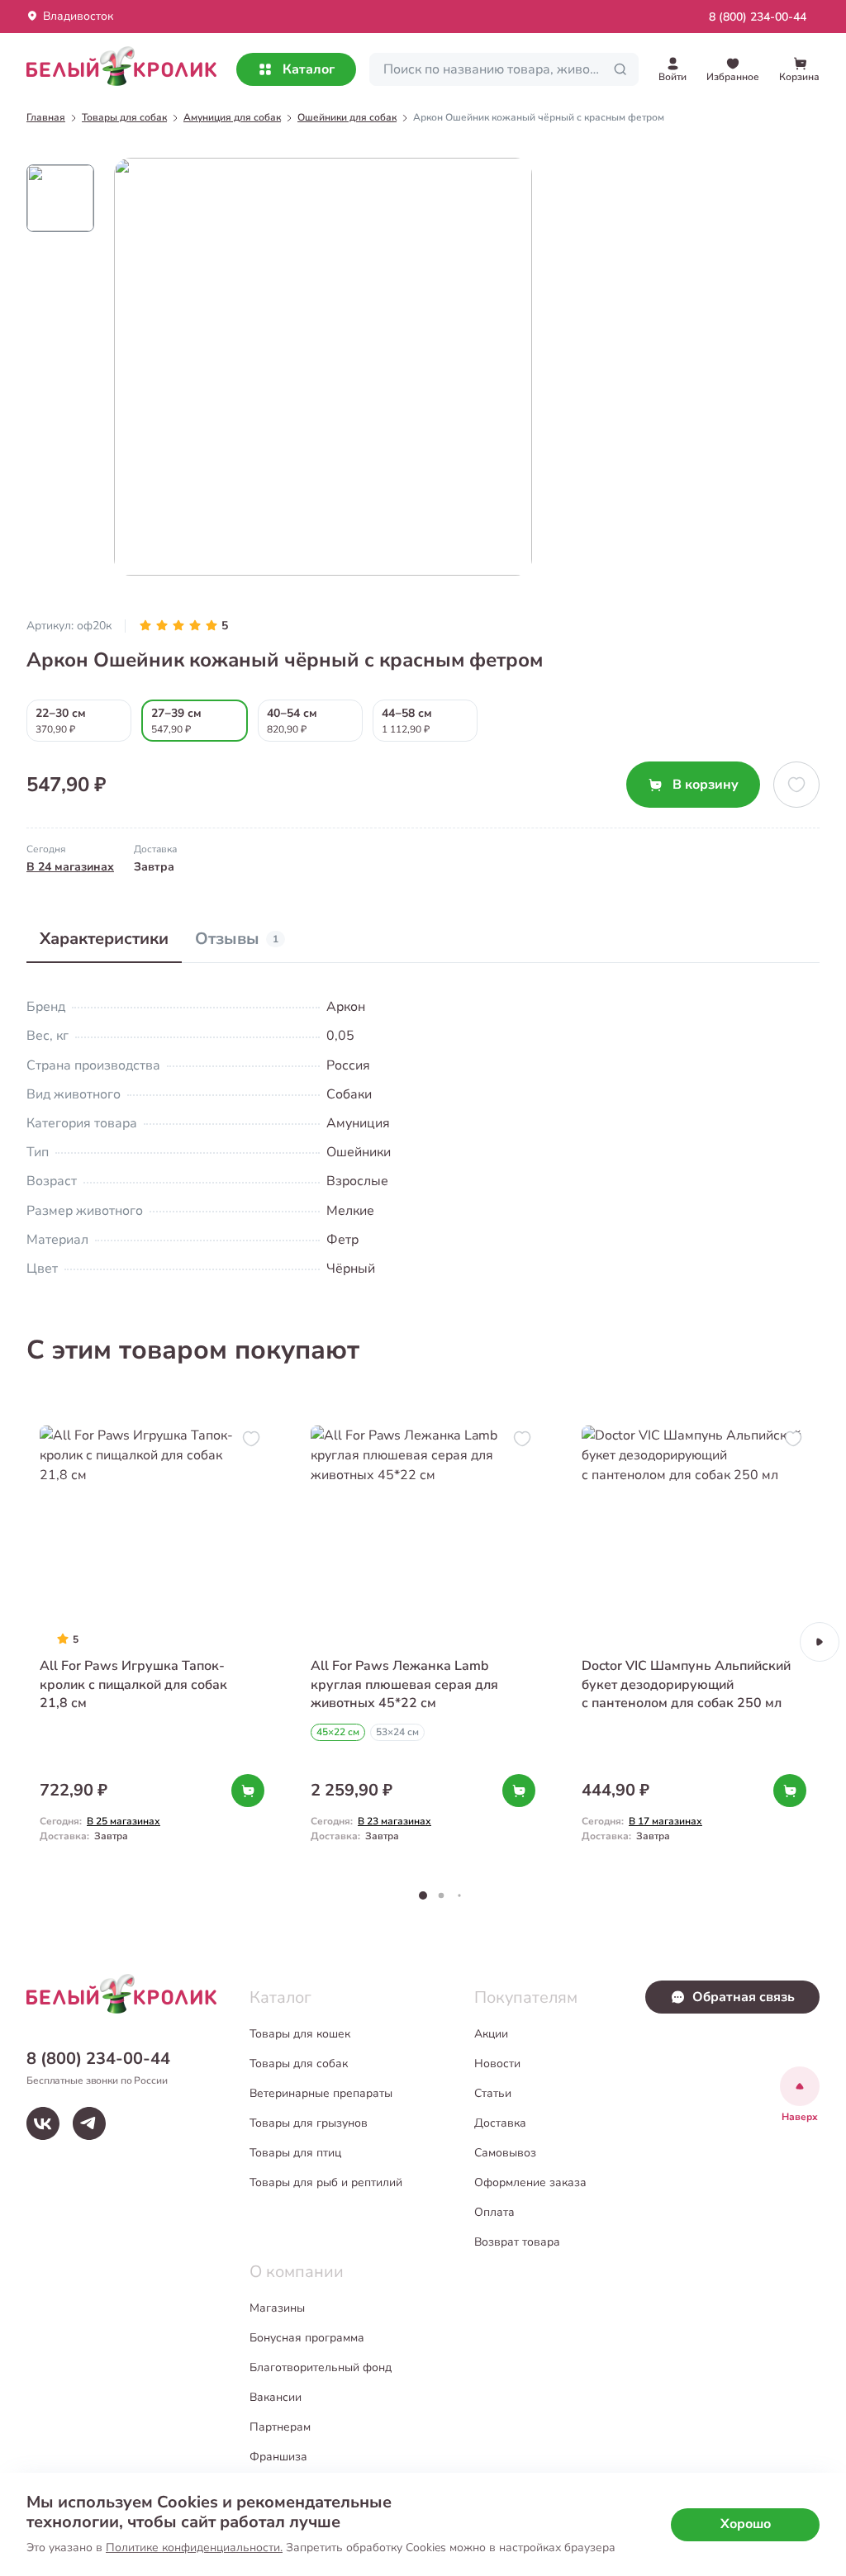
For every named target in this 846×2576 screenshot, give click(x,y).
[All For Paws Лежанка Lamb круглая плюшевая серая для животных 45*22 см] (423, 1642)
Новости (497, 2064)
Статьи (493, 2093)
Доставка (500, 2123)
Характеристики (104, 939)
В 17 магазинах (665, 1821)
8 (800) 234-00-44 (758, 17)
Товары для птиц (295, 2153)
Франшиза (278, 2457)
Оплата (494, 2212)
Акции (491, 2034)
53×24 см (397, 1732)
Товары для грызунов (309, 2123)
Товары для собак (299, 2064)
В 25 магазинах (124, 1821)
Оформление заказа (530, 2182)
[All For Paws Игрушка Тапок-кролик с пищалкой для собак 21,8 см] (152, 1642)
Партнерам (280, 2427)
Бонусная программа (307, 2338)
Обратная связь (744, 1997)
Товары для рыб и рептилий (326, 2182)
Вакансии (276, 2397)
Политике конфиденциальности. (194, 2548)
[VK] (43, 2123)
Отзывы (237, 939)
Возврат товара (517, 2242)
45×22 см (338, 1732)
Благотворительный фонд (321, 2367)
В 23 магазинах (394, 1821)
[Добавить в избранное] (796, 785)
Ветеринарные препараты (321, 2093)
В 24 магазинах (70, 867)
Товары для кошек (300, 2034)
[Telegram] (89, 2123)
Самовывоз (505, 2153)
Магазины (277, 2308)
